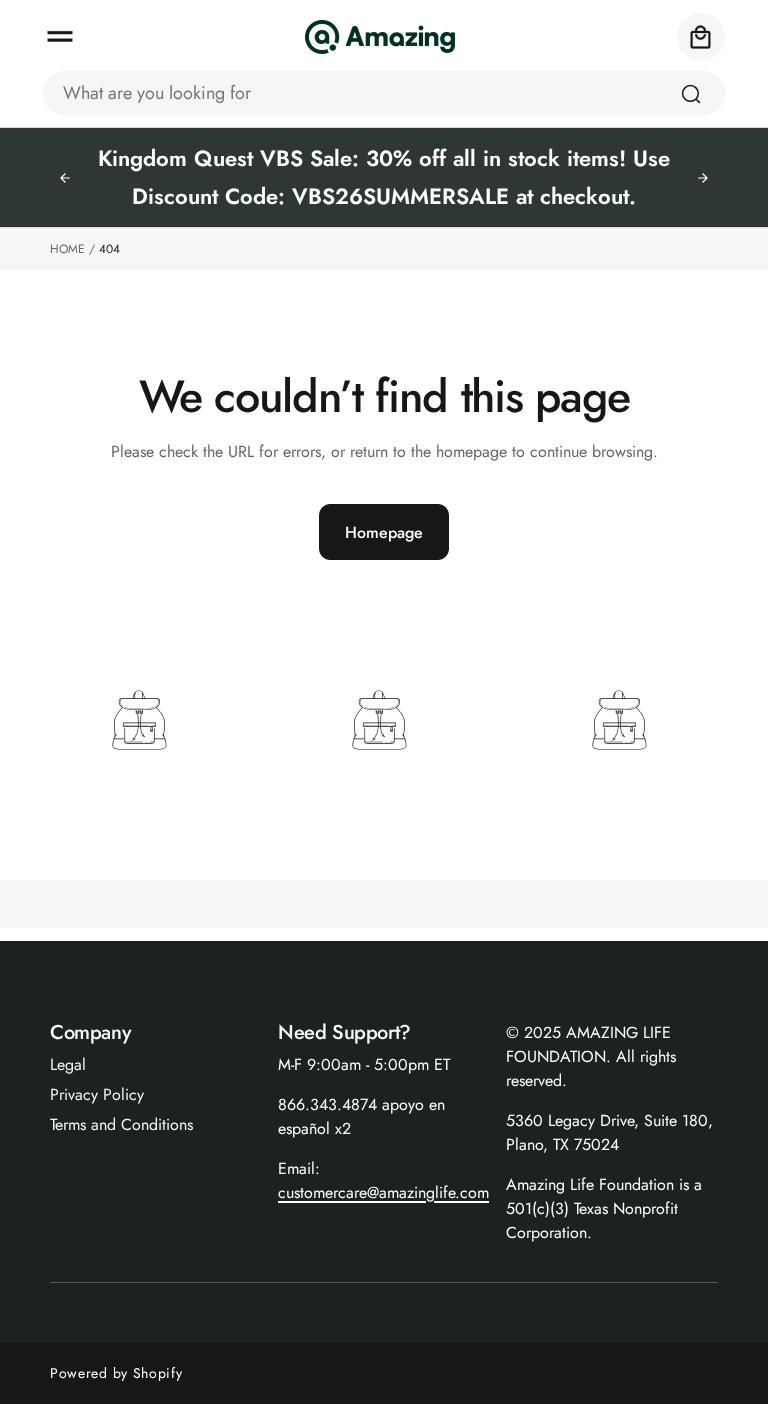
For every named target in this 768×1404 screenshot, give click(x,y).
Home (67, 249)
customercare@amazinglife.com (383, 1192)
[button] (60, 37)
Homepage (384, 532)
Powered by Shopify (116, 1373)
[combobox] (384, 93)
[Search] (691, 94)
